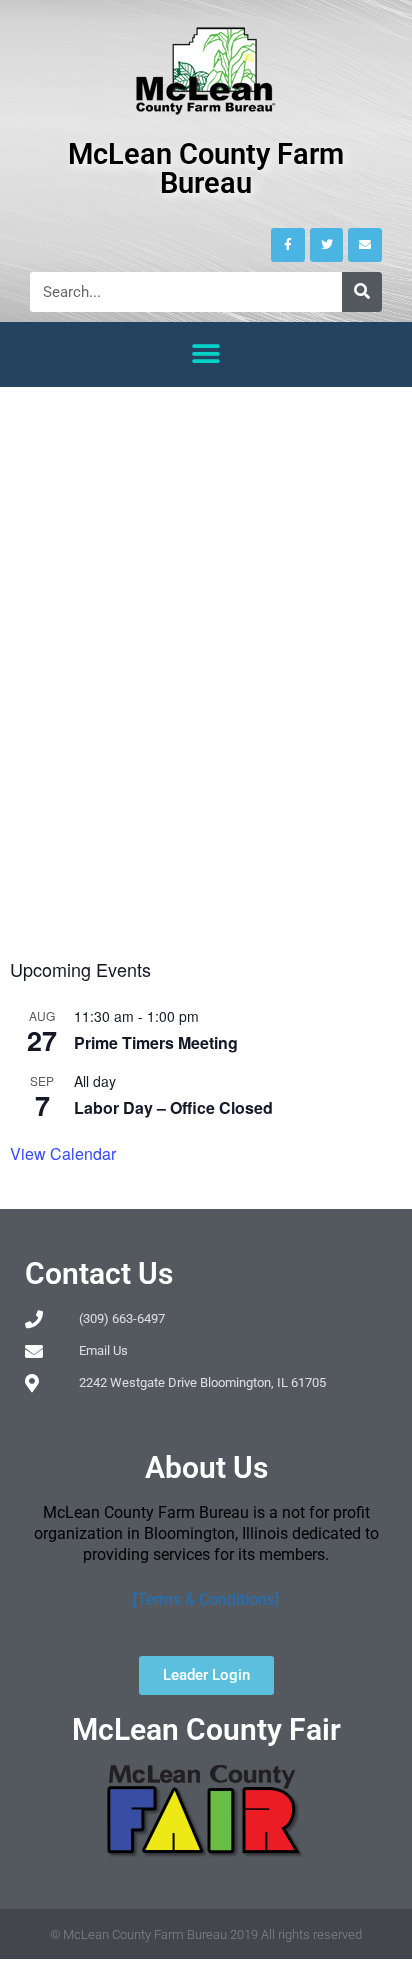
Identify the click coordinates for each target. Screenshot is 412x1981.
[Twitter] (327, 245)
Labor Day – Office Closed (173, 1107)
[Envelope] (365, 245)
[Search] (362, 292)
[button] (206, 354)
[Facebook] (288, 245)
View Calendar (63, 1153)
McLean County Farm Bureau (206, 168)
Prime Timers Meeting (156, 1042)
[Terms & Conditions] (206, 1599)
